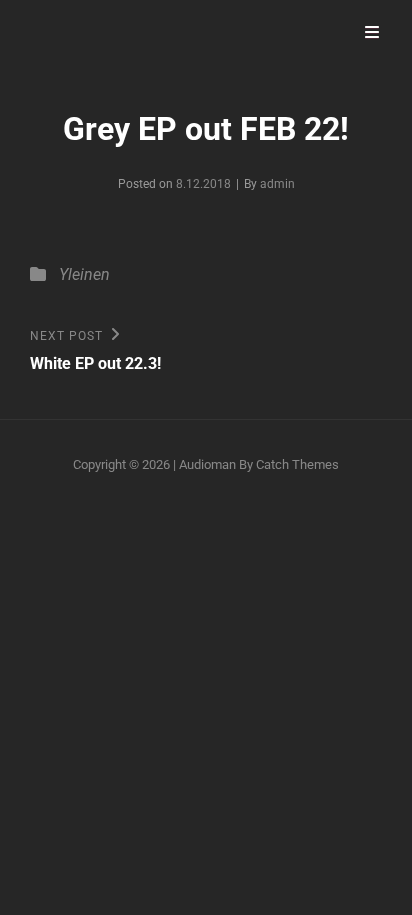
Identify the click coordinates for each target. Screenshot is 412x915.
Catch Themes (297, 464)
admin (277, 184)
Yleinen (84, 274)
